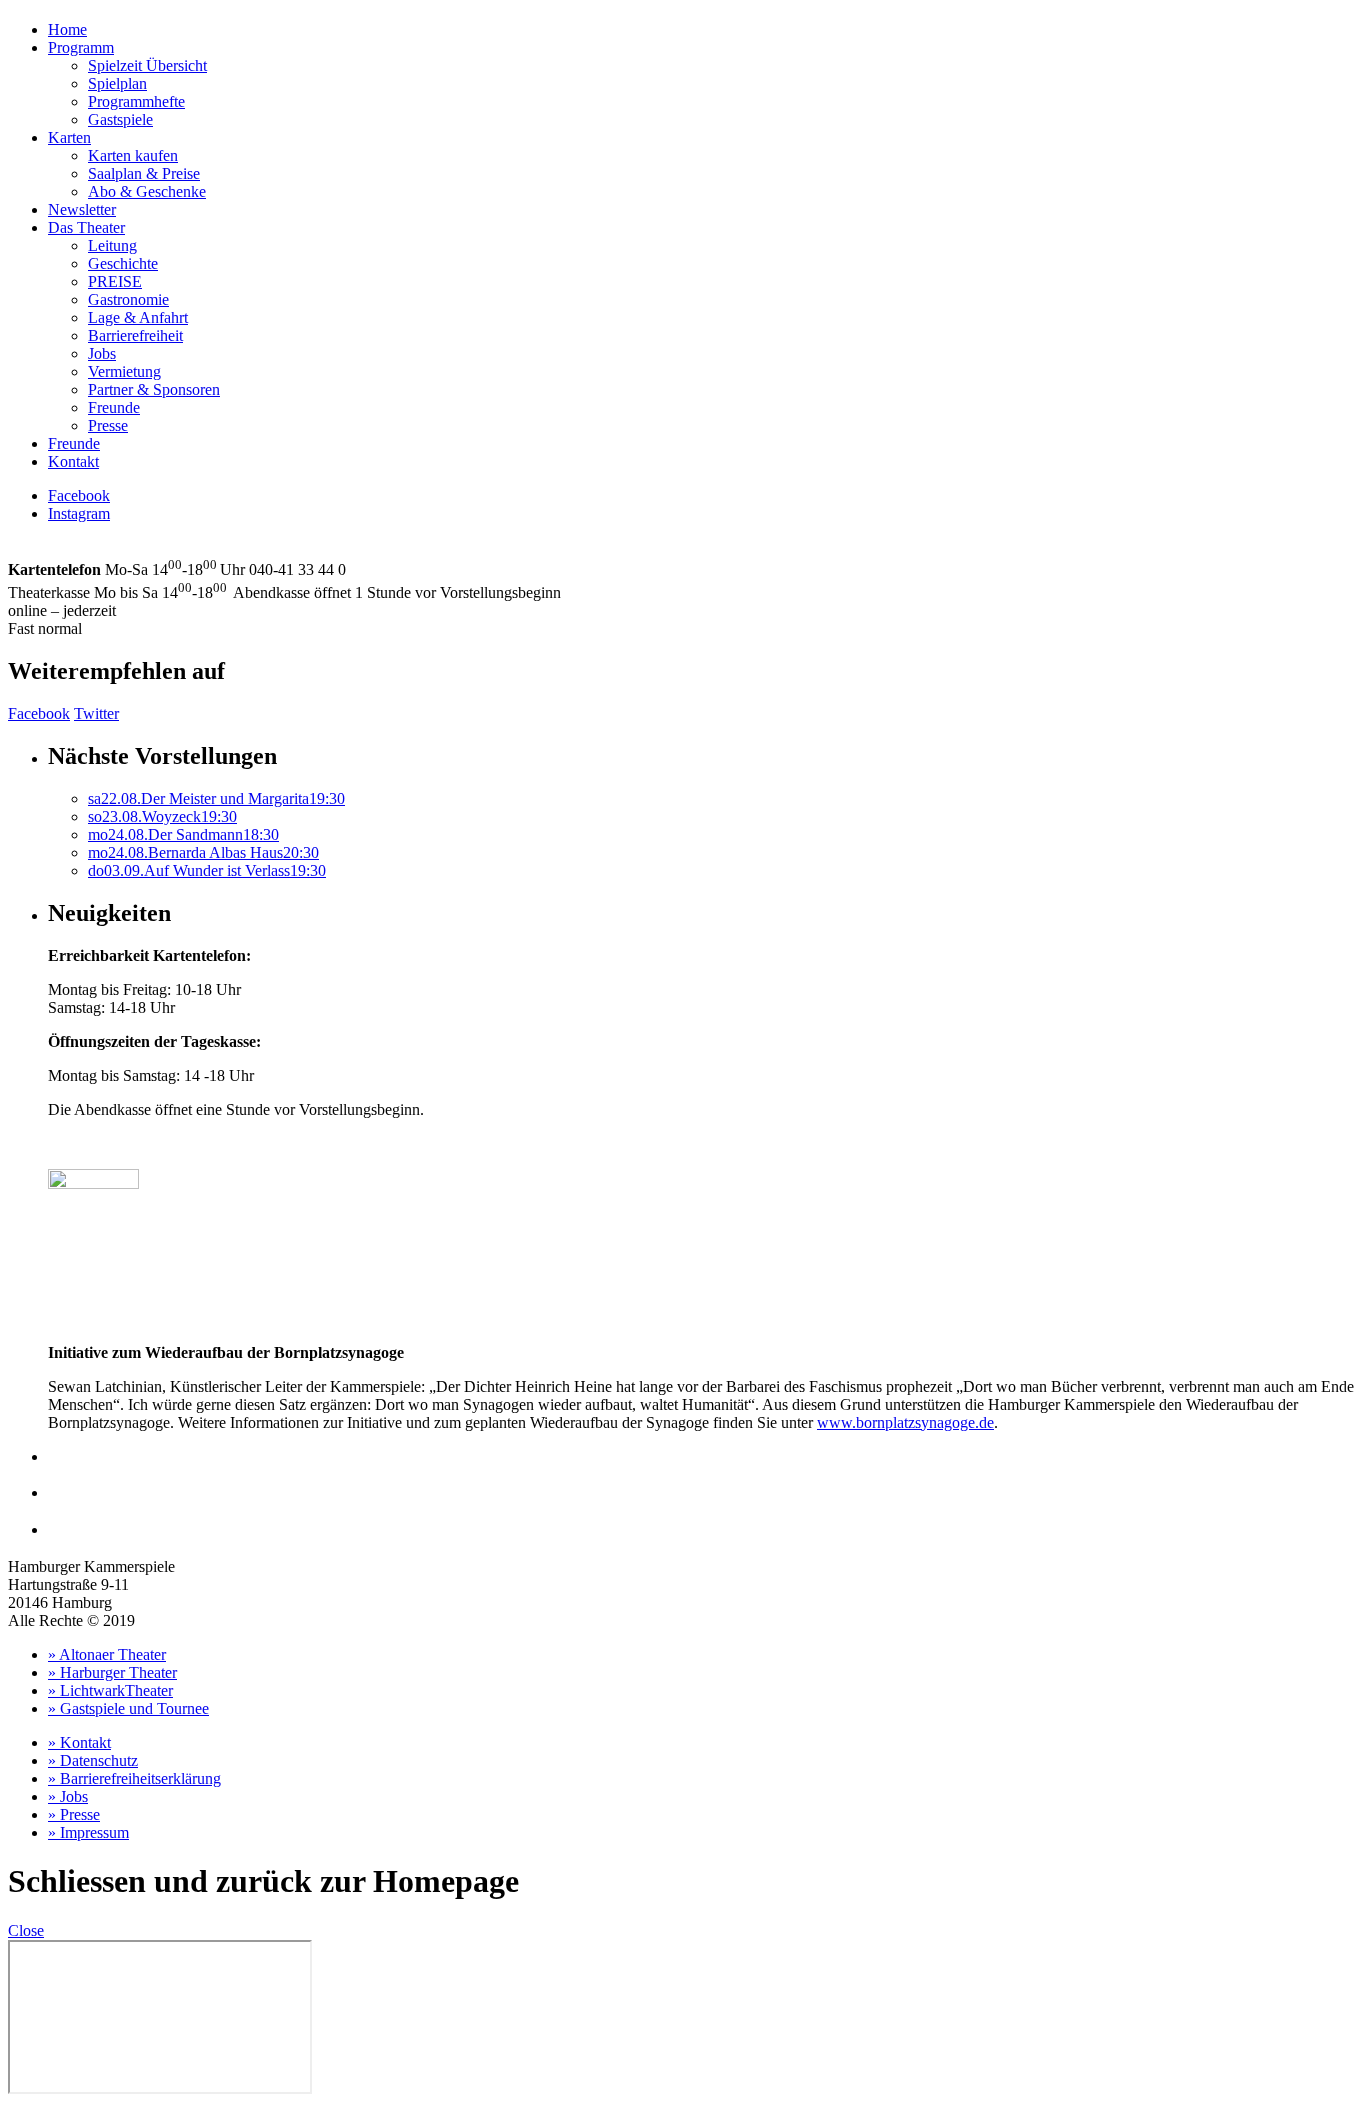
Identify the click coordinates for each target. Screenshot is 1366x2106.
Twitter (96, 713)
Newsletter (82, 209)
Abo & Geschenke (147, 191)
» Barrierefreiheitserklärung (134, 1778)
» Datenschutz (93, 1760)
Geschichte (123, 263)
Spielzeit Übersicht (147, 65)
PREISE (115, 281)
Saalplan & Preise (144, 173)
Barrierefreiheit (135, 335)
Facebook (79, 495)
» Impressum (88, 1832)
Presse (108, 425)
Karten (69, 137)
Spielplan (117, 83)
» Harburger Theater (112, 1672)
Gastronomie (128, 299)
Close (26, 1930)
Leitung (112, 245)
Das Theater (86, 227)
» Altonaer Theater (107, 1654)
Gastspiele (120, 119)
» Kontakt (79, 1742)
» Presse (74, 1814)
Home (67, 29)
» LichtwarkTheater (110, 1690)
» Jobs (68, 1796)
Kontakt (73, 461)
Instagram (79, 513)
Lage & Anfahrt (138, 317)
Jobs (102, 353)
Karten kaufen (133, 155)
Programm (81, 47)
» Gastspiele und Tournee (128, 1708)
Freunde (114, 407)
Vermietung (124, 371)
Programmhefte (136, 101)
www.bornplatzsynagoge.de (905, 1422)
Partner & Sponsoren (154, 389)
